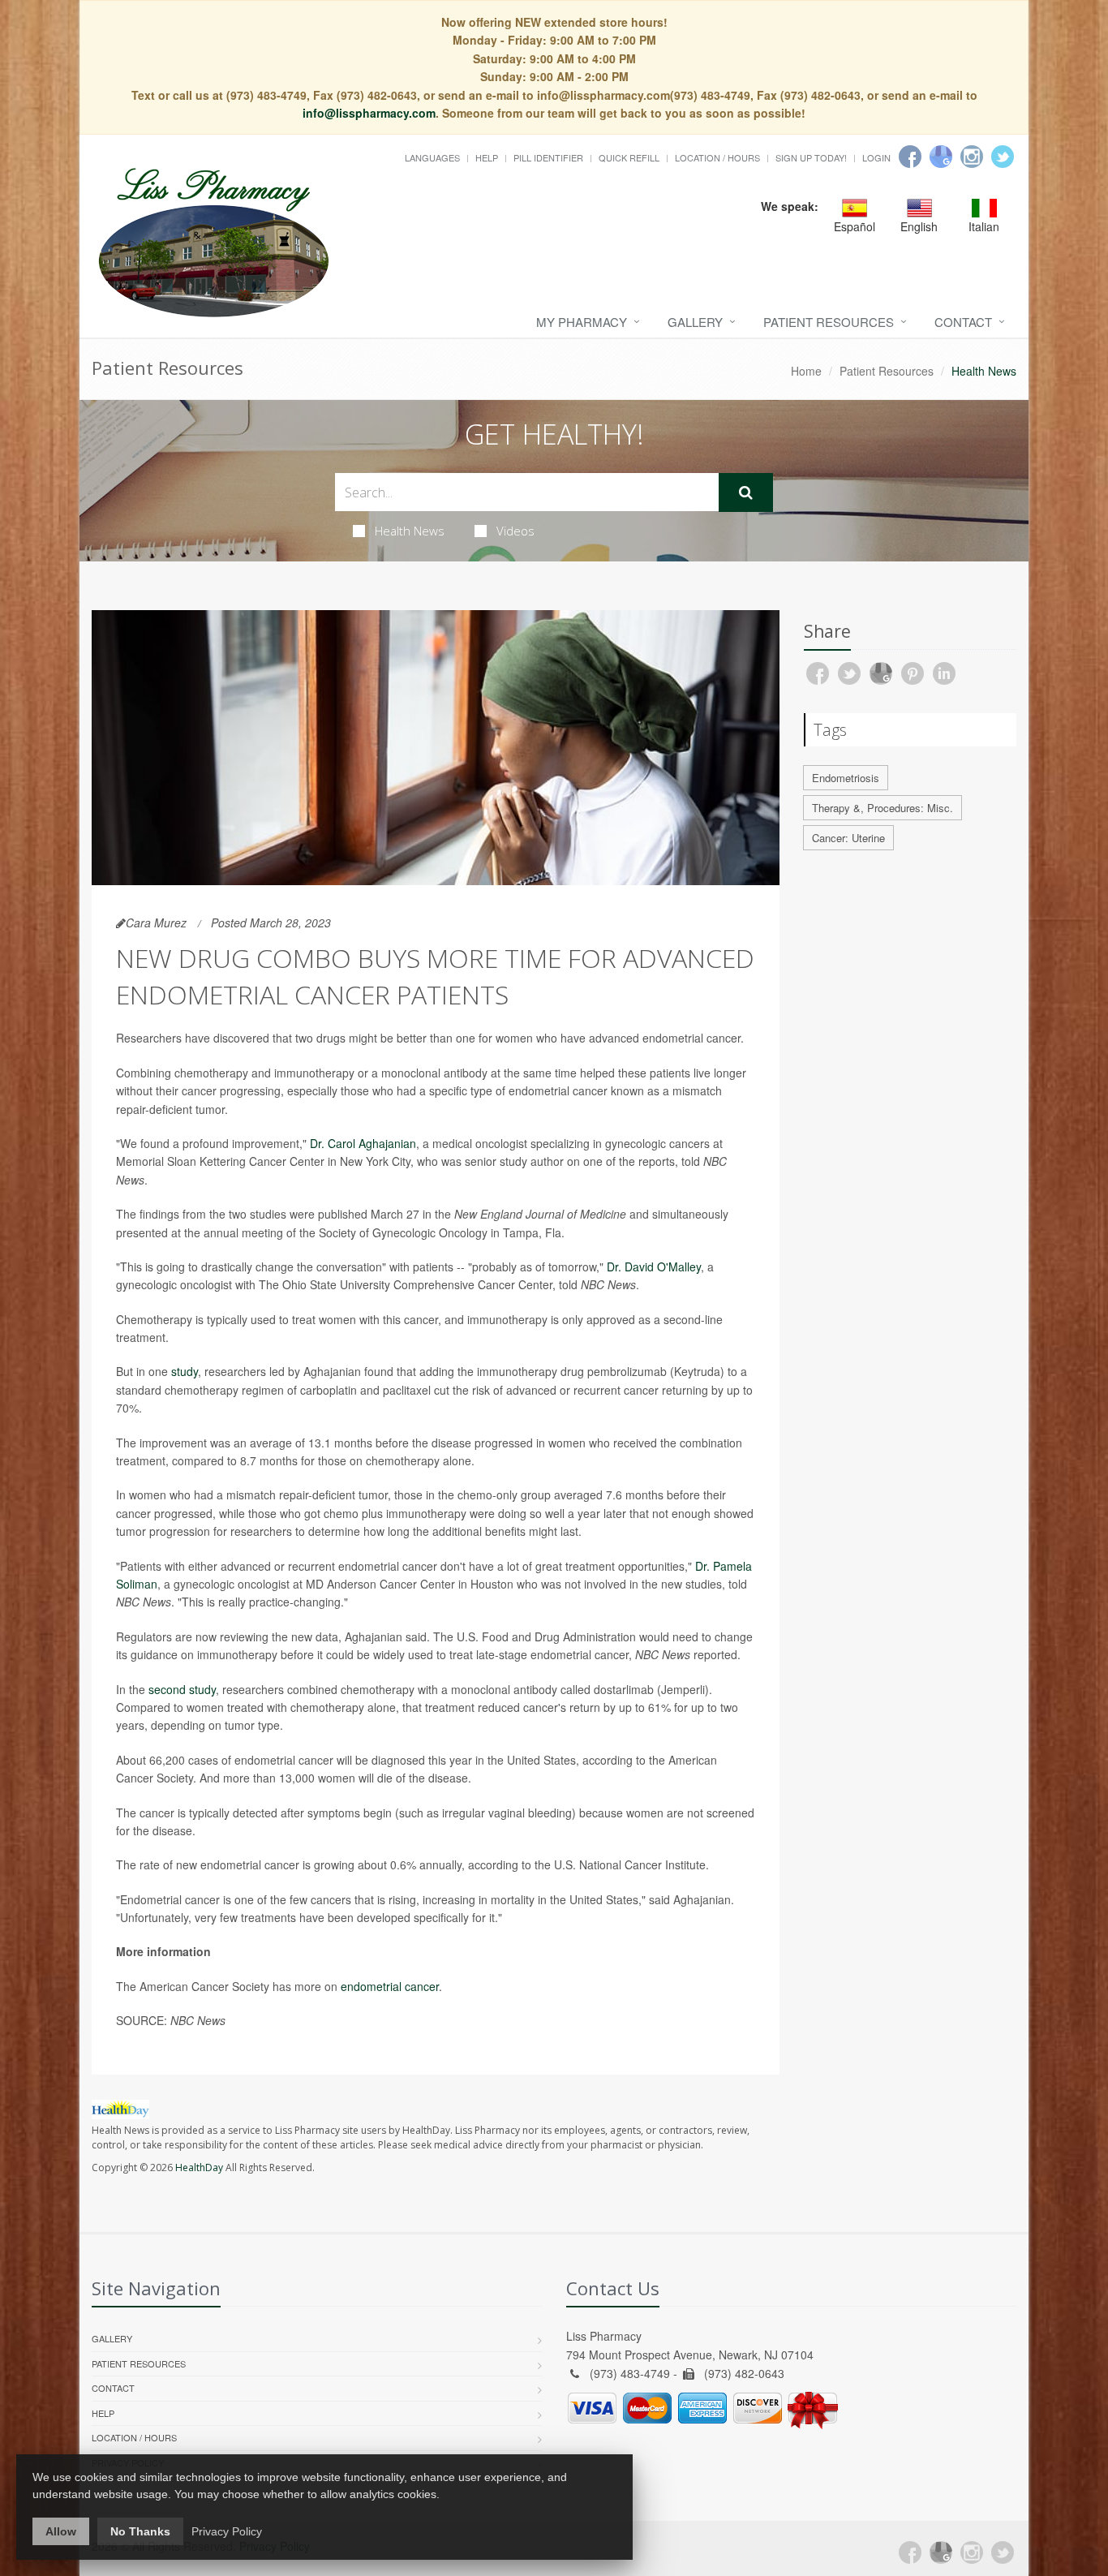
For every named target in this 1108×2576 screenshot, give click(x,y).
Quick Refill (629, 157)
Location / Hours (717, 157)
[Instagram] (972, 157)
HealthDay (199, 2167)
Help (487, 157)
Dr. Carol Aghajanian (363, 1143)
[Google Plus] (941, 2552)
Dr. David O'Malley (654, 1266)
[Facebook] (910, 157)
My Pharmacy (582, 322)
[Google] (941, 157)
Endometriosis (846, 778)
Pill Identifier (548, 157)
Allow (61, 2531)
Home (806, 371)
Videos (515, 531)
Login (876, 157)
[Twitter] (1003, 157)
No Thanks (140, 2531)
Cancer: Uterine (848, 838)
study (185, 1371)
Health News (410, 531)
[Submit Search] (746, 492)
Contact (963, 322)
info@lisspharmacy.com (369, 113)
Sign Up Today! (811, 157)
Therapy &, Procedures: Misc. (883, 808)
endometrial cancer (390, 1986)
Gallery (695, 322)
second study (182, 1689)
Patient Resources (829, 322)
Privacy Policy (227, 2531)
